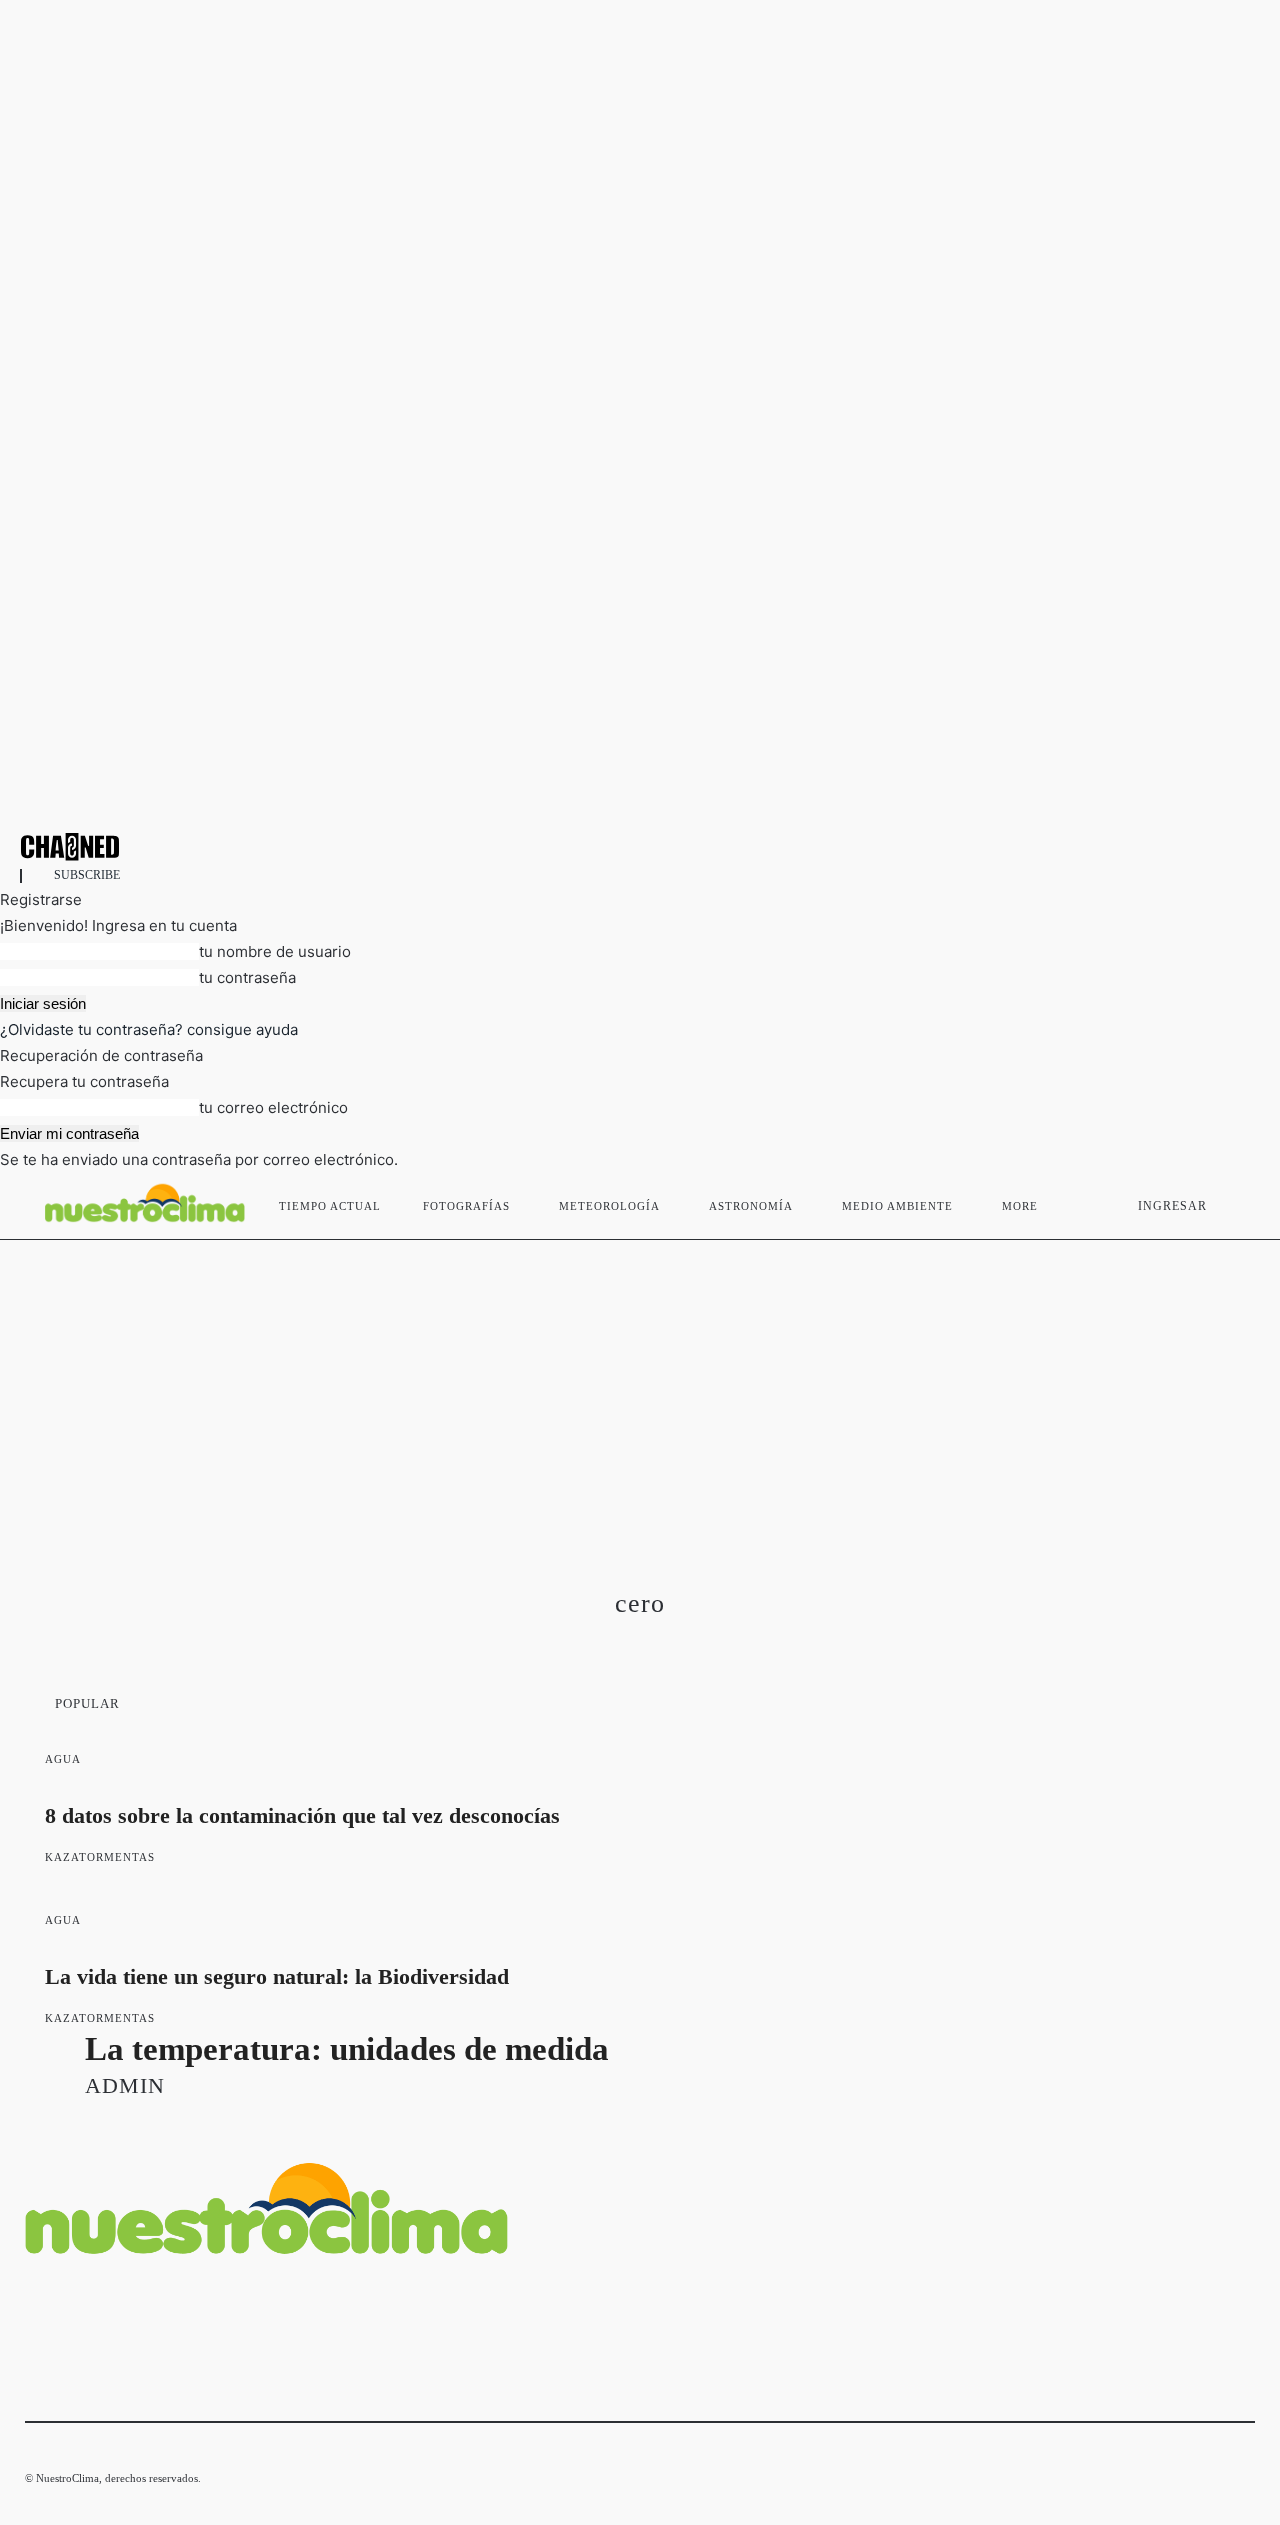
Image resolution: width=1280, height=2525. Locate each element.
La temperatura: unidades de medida (347, 2049)
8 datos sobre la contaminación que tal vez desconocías (302, 1815)
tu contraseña (247, 977)
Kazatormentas (100, 1857)
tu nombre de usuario (275, 951)
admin (125, 2085)
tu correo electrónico (273, 1107)
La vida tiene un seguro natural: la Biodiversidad (277, 1976)
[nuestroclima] (640, 846)
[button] (1231, 1202)
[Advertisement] (640, 1390)
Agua (63, 1759)
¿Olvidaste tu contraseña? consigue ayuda (149, 1029)
